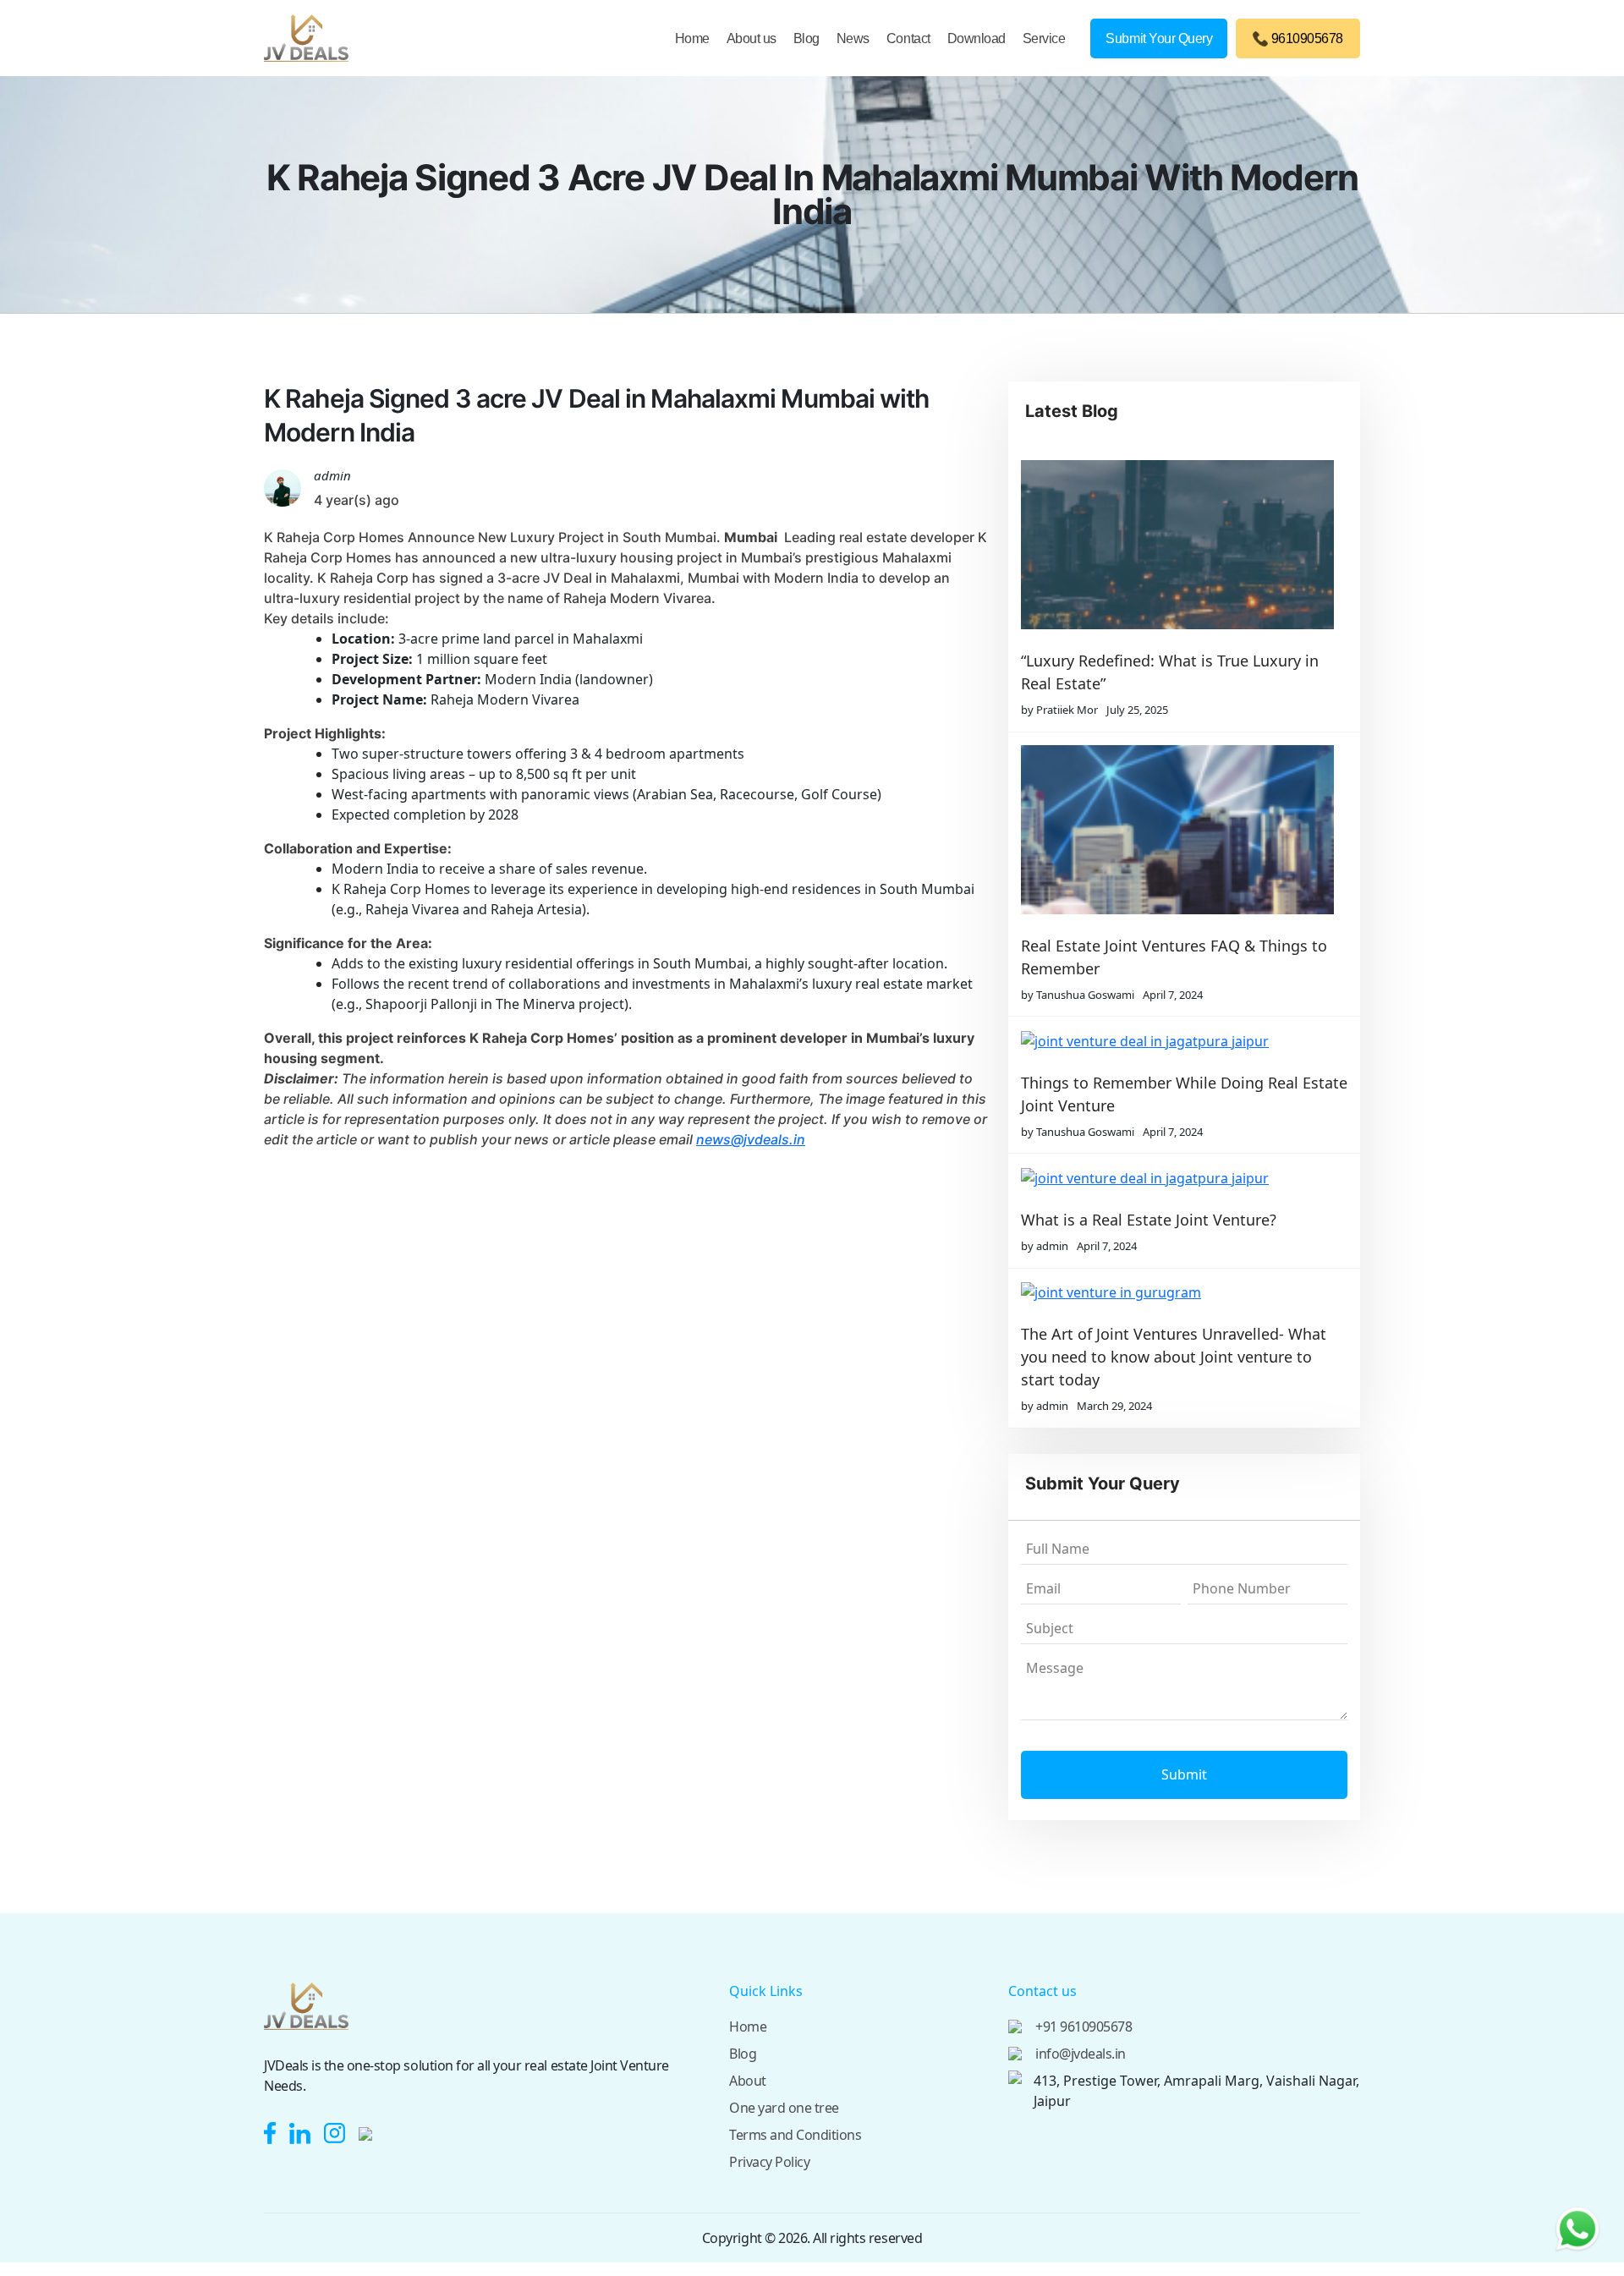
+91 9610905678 (1084, 2026)
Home (692, 38)
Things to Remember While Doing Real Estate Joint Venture (1184, 1094)
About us (752, 38)
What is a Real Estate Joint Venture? (1149, 1220)
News (853, 38)
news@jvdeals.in (751, 1139)
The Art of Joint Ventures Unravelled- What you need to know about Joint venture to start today (1174, 1357)
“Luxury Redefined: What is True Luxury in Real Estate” (1170, 672)
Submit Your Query (1159, 38)
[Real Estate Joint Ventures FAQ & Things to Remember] (1177, 830)
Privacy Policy (769, 2162)
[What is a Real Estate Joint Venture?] (1177, 1177)
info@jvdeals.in (1081, 2054)
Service (1044, 38)
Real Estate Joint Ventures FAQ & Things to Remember (1174, 957)
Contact (908, 38)
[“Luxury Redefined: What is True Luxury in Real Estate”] (1177, 545)
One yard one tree (784, 2108)
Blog (807, 38)
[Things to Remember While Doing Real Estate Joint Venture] (1177, 1040)
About (748, 2081)
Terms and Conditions (795, 2135)
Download (977, 38)
